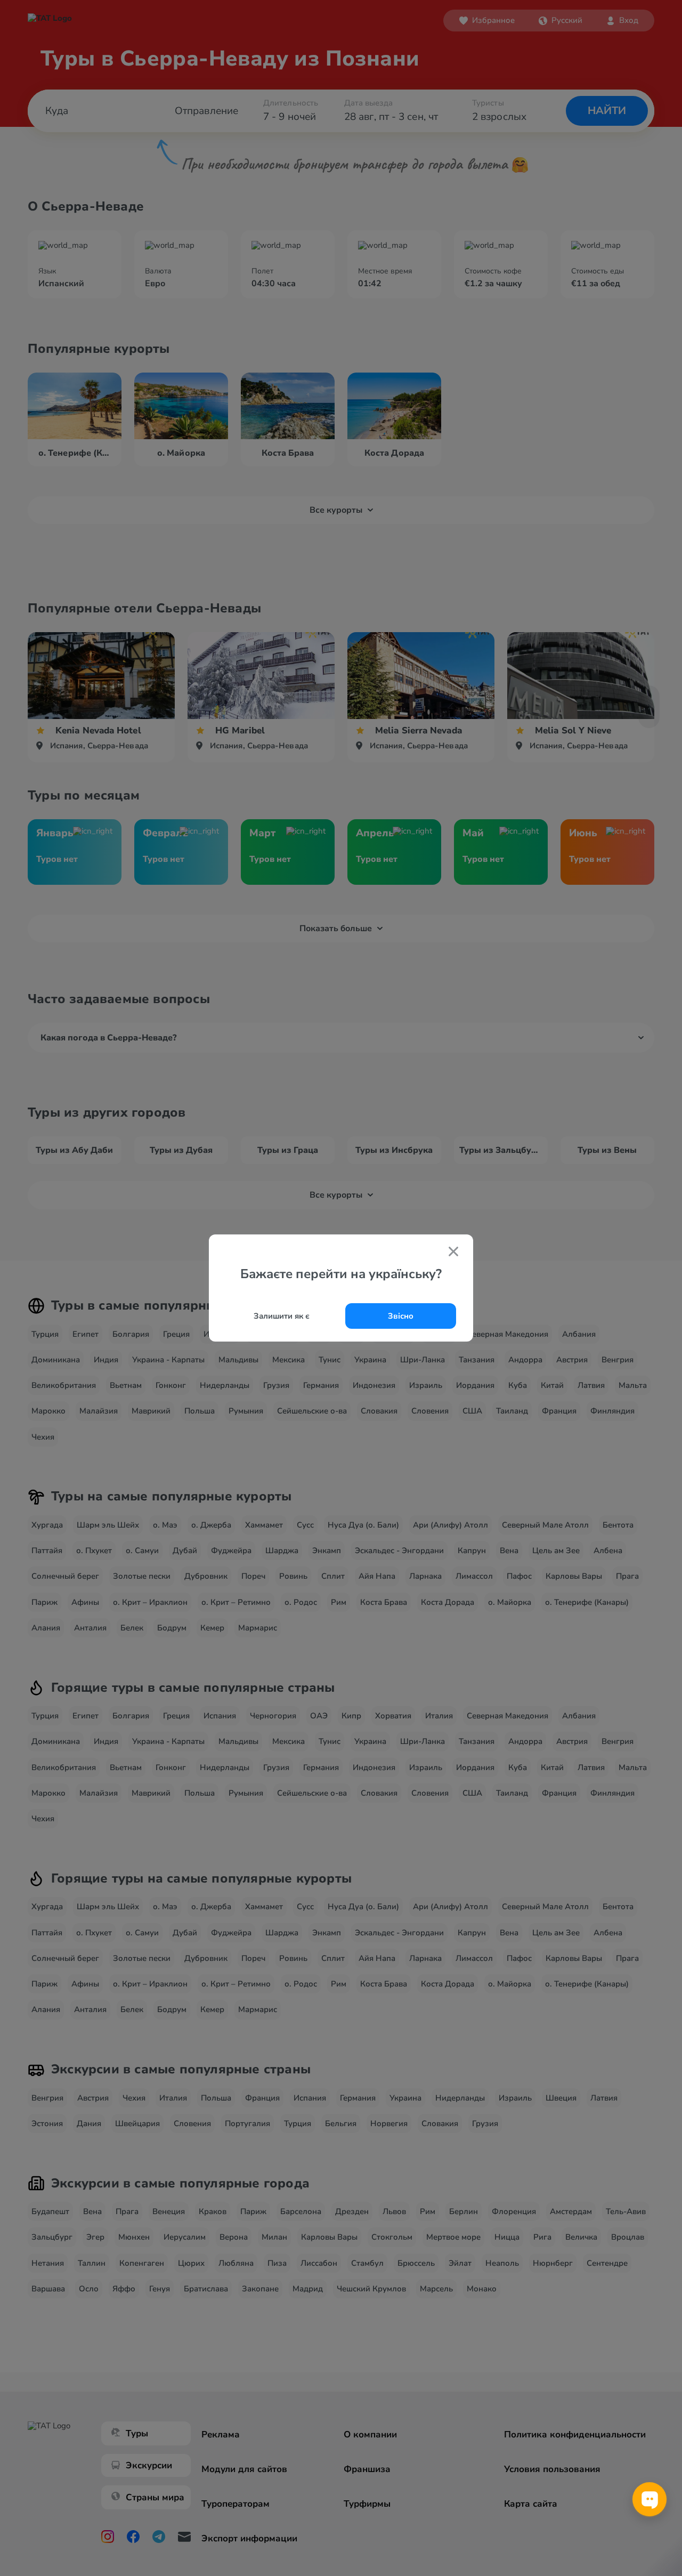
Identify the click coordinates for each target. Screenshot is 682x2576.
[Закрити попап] (453, 1253)
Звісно (401, 1316)
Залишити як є (282, 1316)
